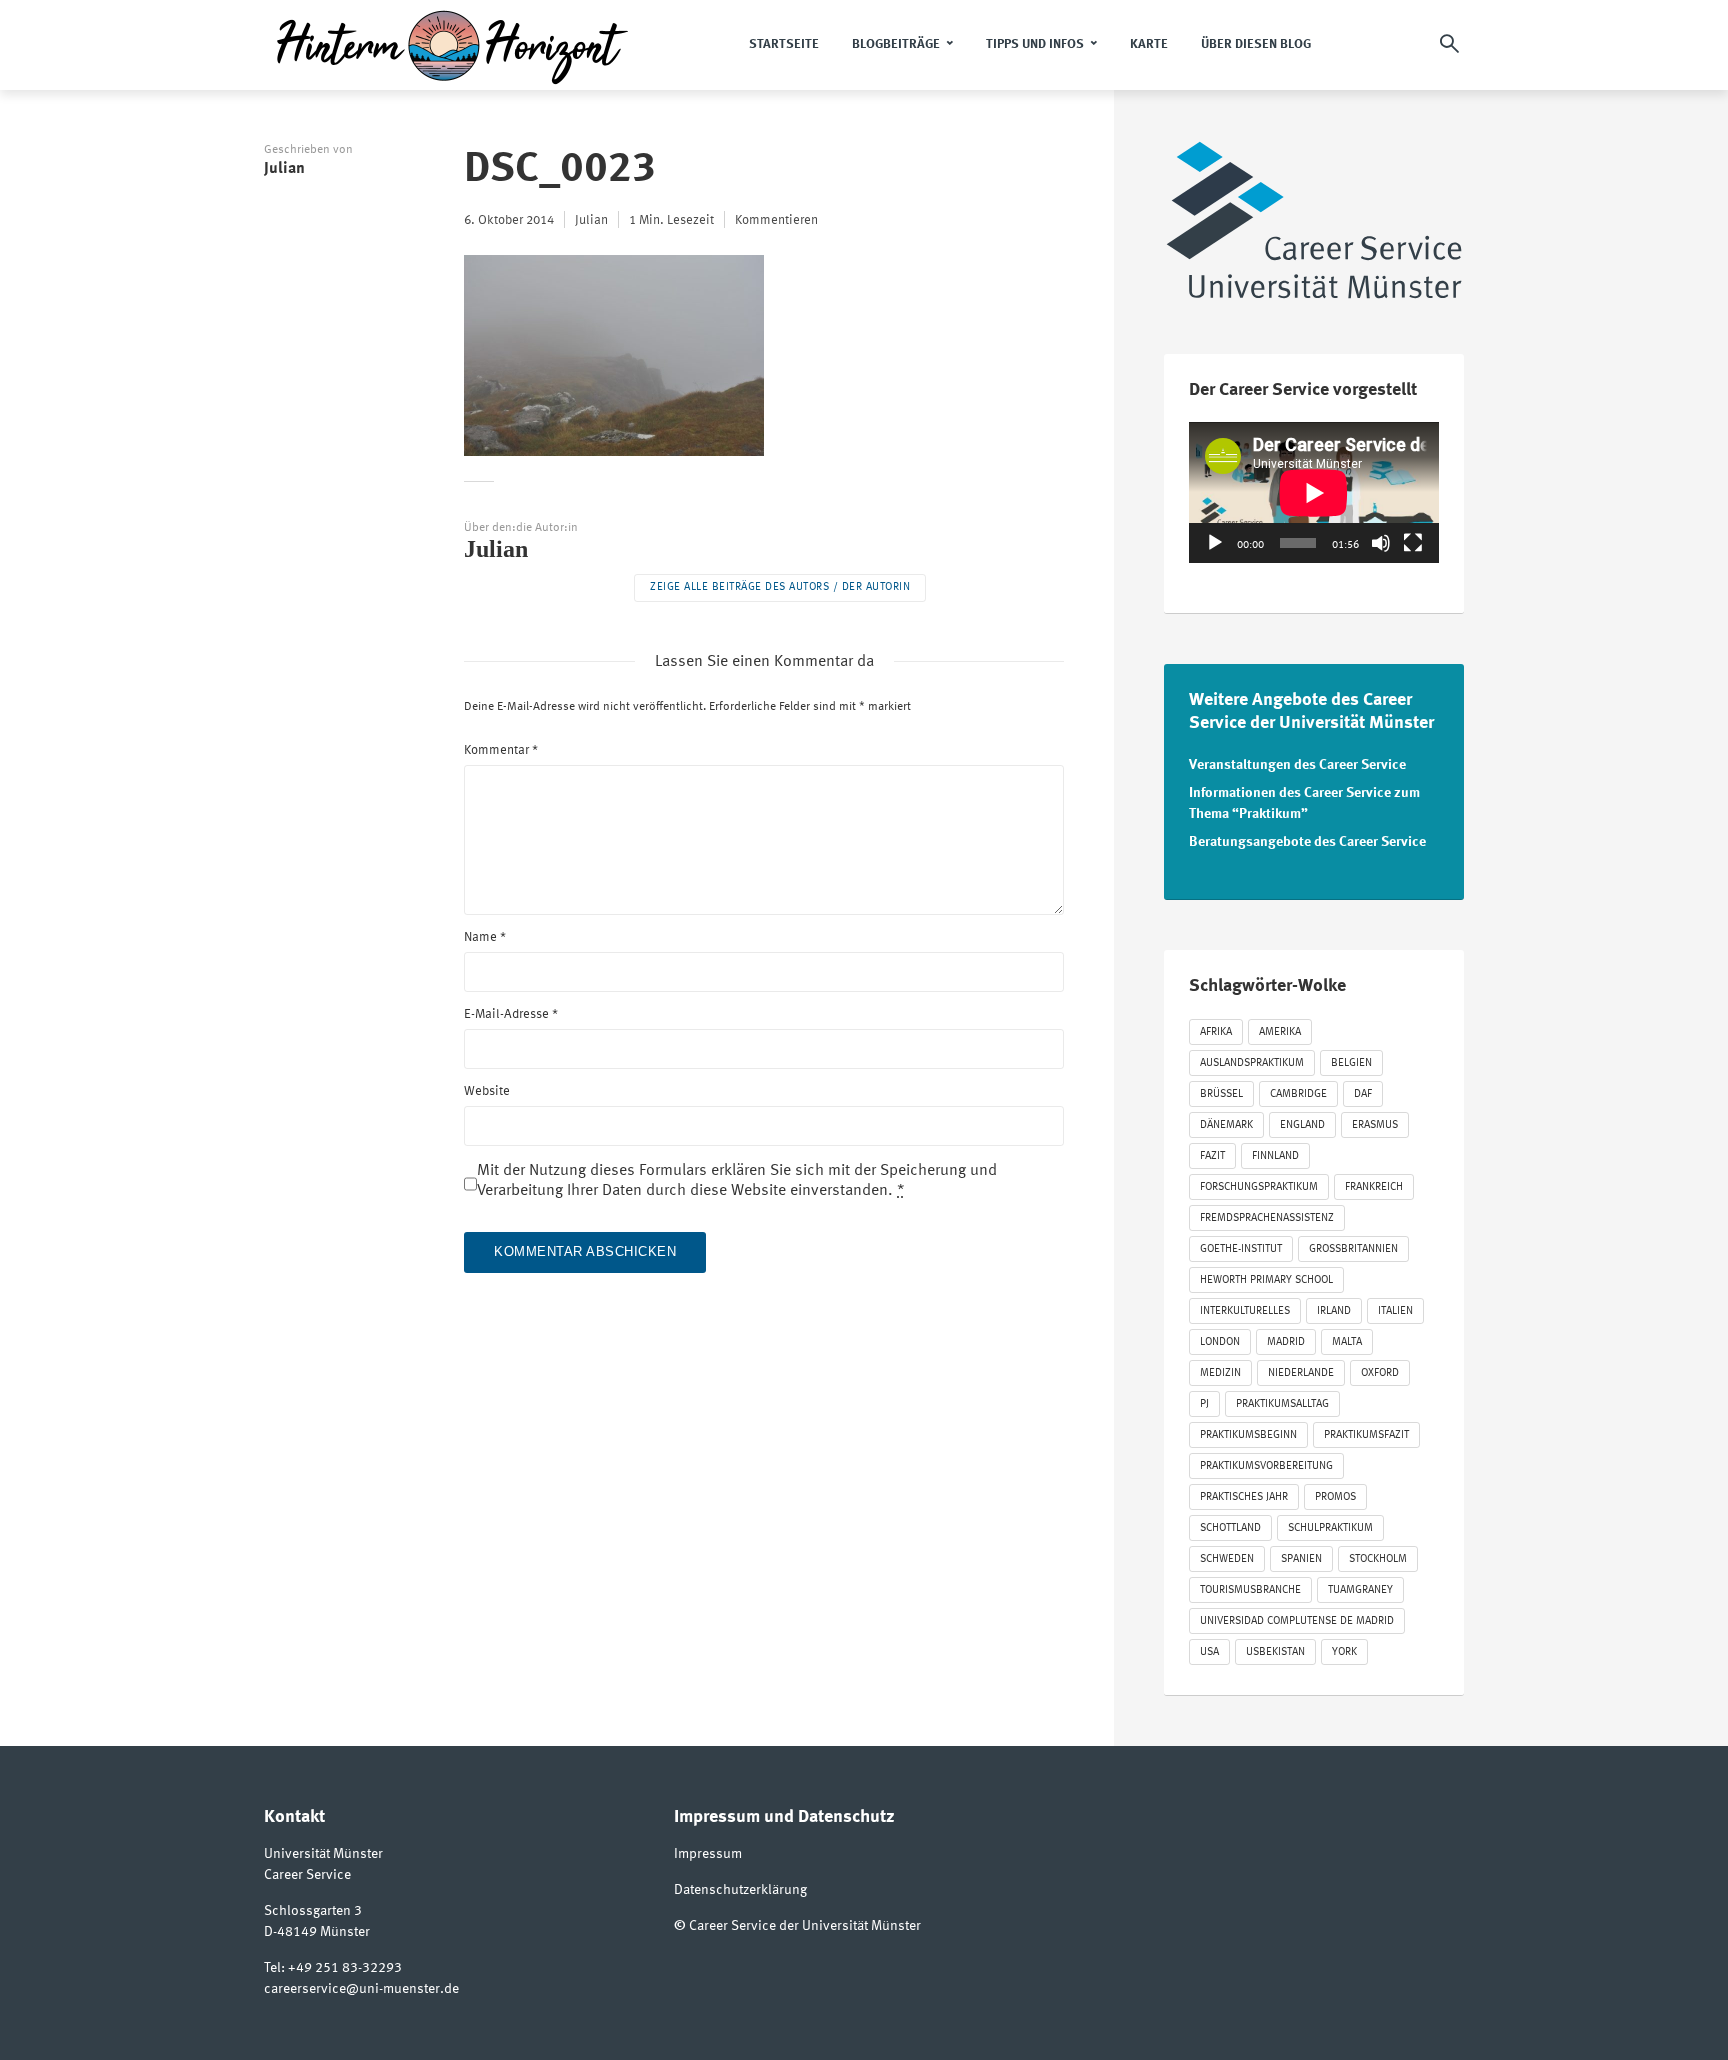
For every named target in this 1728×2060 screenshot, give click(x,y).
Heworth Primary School (1266, 1280)
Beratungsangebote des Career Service (1307, 842)
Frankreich (1374, 1187)
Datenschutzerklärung (740, 1890)
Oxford (1380, 1373)
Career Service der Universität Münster (805, 1926)
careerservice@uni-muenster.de (361, 1989)
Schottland (1230, 1528)
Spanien (1301, 1559)
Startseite (784, 44)
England (1302, 1125)
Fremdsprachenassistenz (1267, 1218)
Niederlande (1301, 1373)
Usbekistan (1275, 1652)
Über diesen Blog (1256, 44)
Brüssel (1221, 1094)
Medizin (1220, 1373)
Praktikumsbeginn (1248, 1435)
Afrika (1216, 1032)
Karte (1149, 44)
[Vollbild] (1413, 543)
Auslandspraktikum (1252, 1063)
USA (1209, 1652)
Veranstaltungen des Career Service (1297, 765)
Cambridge (1298, 1094)
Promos (1335, 1497)
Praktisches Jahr (1244, 1497)
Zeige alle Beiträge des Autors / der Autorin (780, 587)
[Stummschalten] (1381, 543)
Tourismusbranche (1250, 1590)
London (1220, 1342)
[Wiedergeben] (1215, 543)
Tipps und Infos (1035, 44)
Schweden (1227, 1559)
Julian (284, 169)
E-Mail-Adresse (511, 1014)
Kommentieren (776, 220)
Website (487, 1091)
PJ (1204, 1404)
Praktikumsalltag (1282, 1404)
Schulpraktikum (1330, 1528)
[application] (1314, 492)
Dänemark (1226, 1125)
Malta (1347, 1342)
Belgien (1351, 1063)
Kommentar (501, 750)
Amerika (1280, 1032)
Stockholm (1378, 1559)
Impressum (708, 1854)
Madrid (1286, 1342)
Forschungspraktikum (1259, 1187)
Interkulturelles (1245, 1311)
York (1344, 1652)
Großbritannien (1353, 1249)
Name (485, 937)
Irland (1334, 1311)
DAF (1363, 1094)
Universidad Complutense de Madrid (1297, 1621)
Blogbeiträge (896, 44)
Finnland (1275, 1156)
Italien (1395, 1311)
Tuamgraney (1360, 1590)
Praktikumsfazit (1366, 1435)
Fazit (1212, 1156)
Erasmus (1375, 1125)
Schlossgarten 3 (313, 1911)
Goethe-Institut (1241, 1249)
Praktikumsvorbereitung (1266, 1466)
